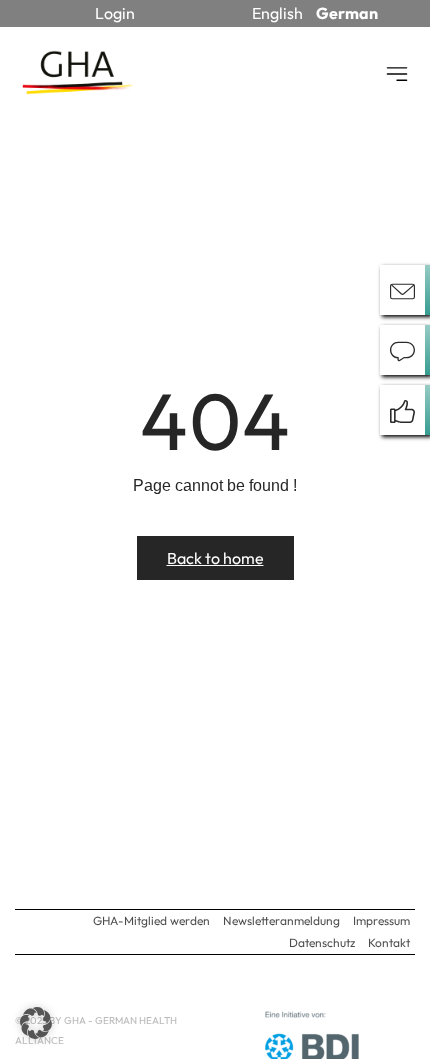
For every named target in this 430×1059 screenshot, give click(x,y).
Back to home (215, 558)
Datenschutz (322, 942)
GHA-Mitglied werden (151, 920)
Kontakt (389, 942)
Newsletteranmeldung (281, 920)
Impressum (381, 920)
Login (115, 13)
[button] (36, 1023)
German (347, 13)
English (277, 13)
